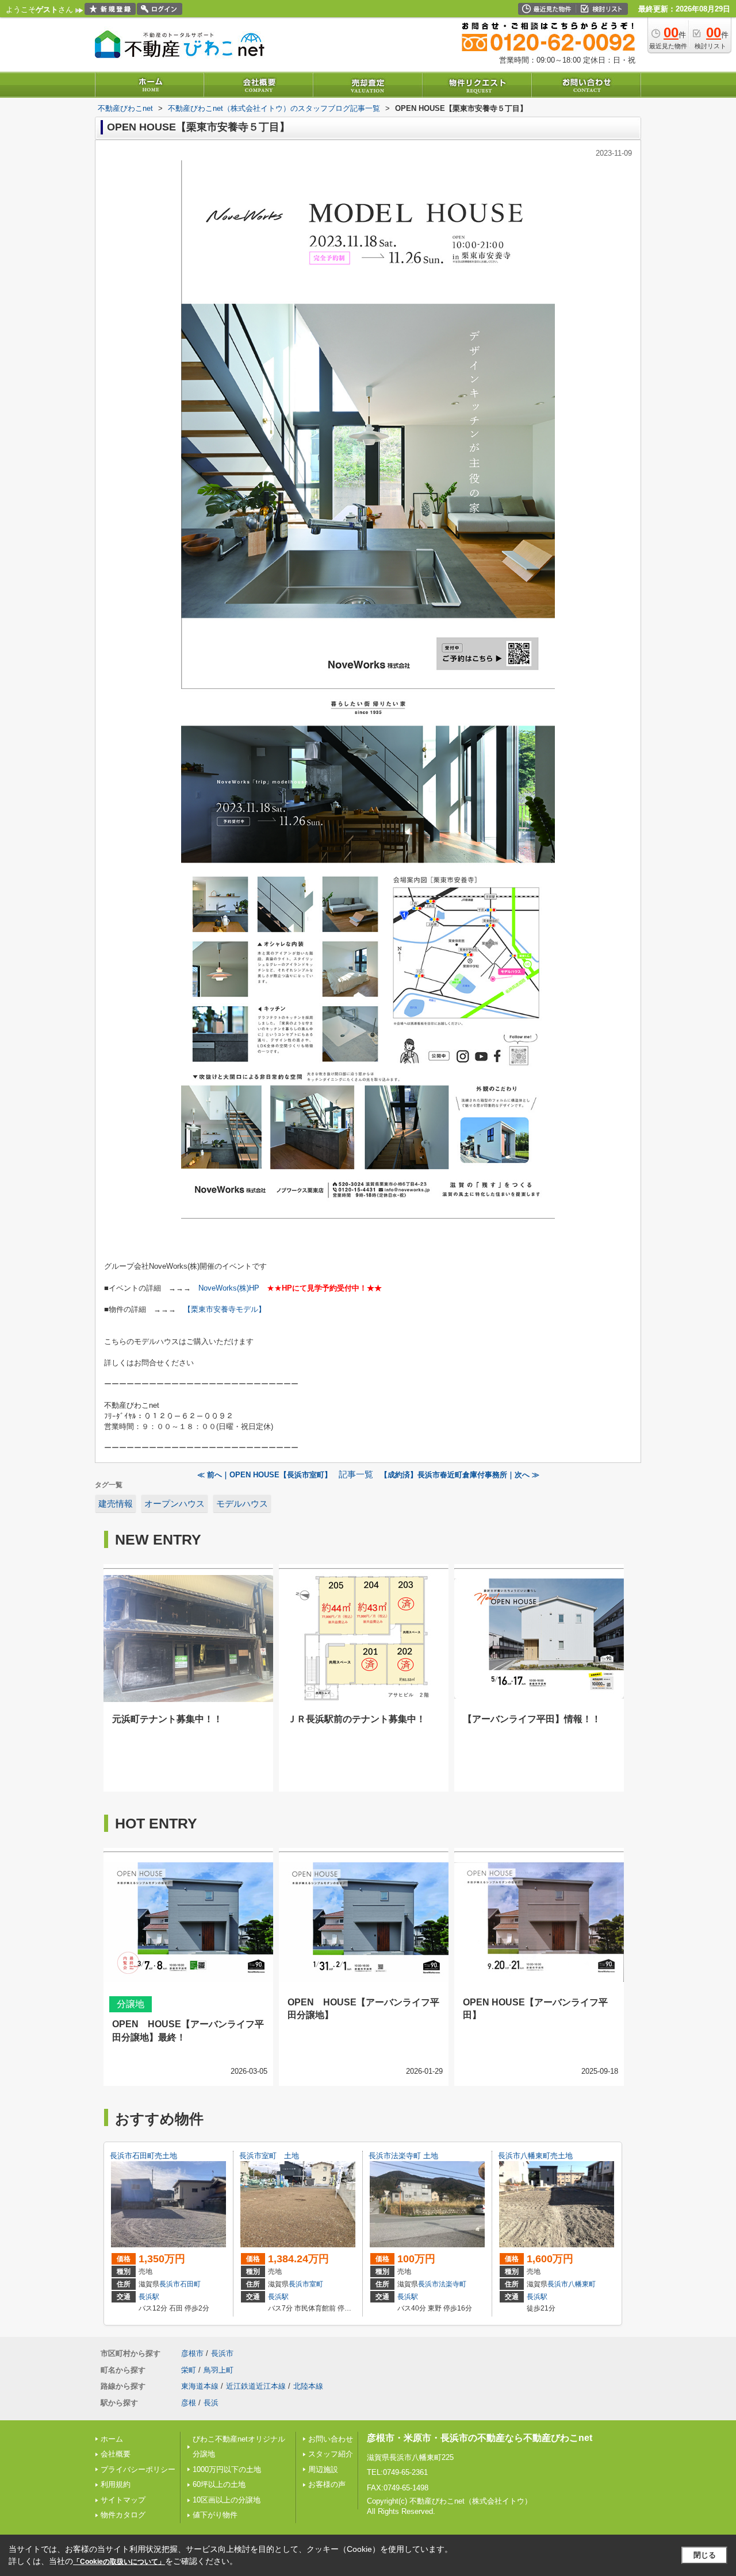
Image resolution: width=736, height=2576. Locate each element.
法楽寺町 (453, 2284)
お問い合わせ (331, 2439)
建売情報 (116, 1504)
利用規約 (116, 2484)
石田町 (190, 2284)
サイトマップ (123, 2500)
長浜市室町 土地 (269, 2156)
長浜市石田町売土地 (143, 2156)
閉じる (705, 2555)
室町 (316, 2284)
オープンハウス (175, 1504)
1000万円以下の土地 (227, 2469)
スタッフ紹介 (331, 2454)
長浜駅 (149, 2297)
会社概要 (116, 2454)
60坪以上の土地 (219, 2484)
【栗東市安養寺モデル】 (225, 1309)
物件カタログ (123, 2515)
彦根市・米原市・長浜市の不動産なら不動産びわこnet (480, 2438)
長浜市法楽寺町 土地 (403, 2156)
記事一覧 (356, 1474)
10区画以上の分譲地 (227, 2500)
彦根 (189, 2403)
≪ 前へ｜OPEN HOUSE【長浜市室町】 (264, 1475)
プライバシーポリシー (138, 2469)
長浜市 (170, 2284)
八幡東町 (582, 2284)
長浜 (211, 2403)
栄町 (189, 2370)
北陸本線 (308, 2386)
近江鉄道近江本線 (256, 2386)
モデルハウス (242, 1504)
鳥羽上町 (218, 2370)
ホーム (112, 2439)
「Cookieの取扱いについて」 (119, 2562)
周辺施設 (323, 2469)
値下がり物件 (215, 2515)
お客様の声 (327, 2484)
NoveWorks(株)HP (229, 1288)
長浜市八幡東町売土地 (535, 2156)
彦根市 (192, 2353)
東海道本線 (200, 2386)
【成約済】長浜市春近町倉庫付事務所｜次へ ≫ (460, 1475)
